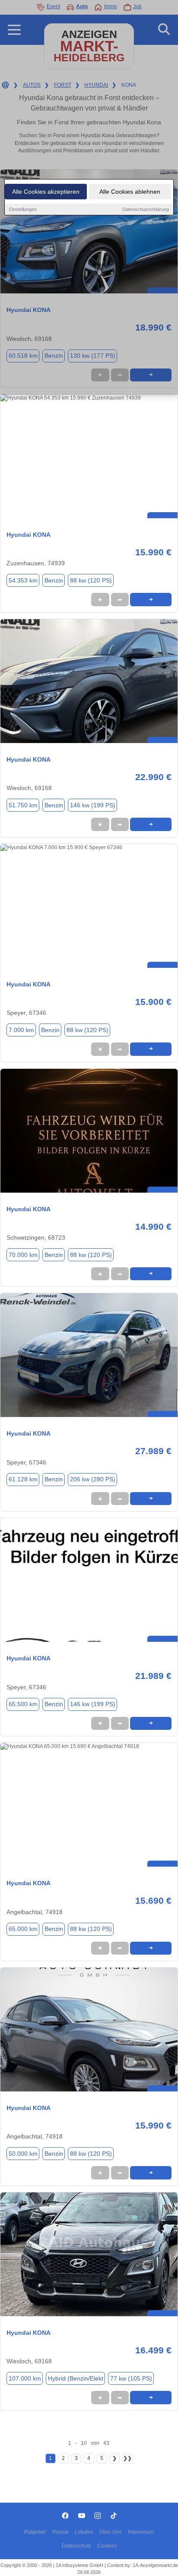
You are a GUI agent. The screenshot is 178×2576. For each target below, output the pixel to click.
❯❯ (127, 2458)
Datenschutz (76, 2546)
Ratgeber (35, 2532)
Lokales (84, 2532)
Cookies (107, 2546)
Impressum (141, 2532)
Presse (60, 2532)
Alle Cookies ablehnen (130, 192)
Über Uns (111, 2532)
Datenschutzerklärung (146, 209)
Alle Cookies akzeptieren (46, 192)
